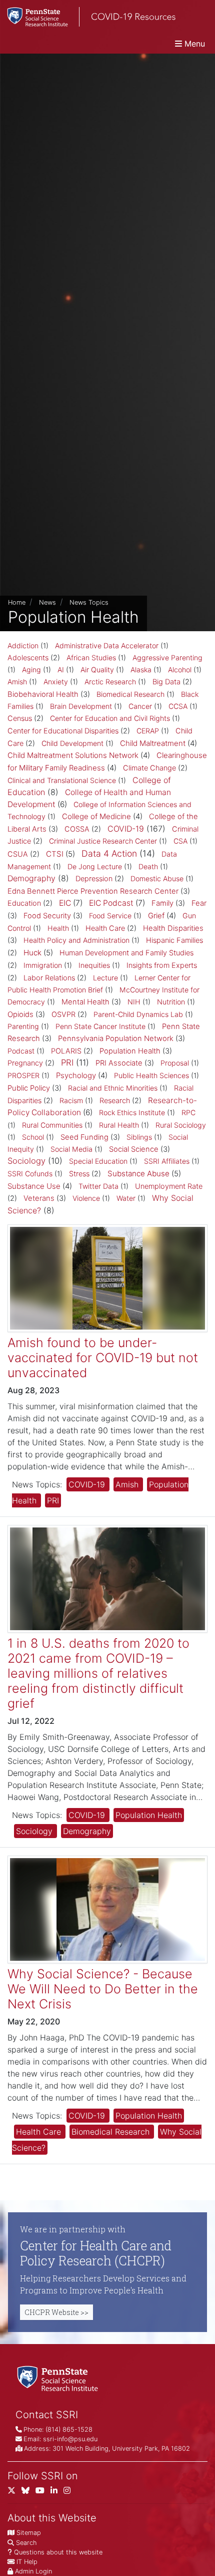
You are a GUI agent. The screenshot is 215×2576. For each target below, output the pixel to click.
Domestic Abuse (157, 878)
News (47, 602)
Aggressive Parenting (167, 658)
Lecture (105, 978)
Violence (86, 1198)
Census (20, 718)
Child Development (72, 743)
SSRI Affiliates (167, 1161)
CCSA (178, 706)
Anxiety (56, 682)
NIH (134, 1002)
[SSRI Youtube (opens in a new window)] (43, 2493)
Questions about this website (58, 2552)
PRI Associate (119, 1063)
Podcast (21, 1051)
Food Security (47, 916)
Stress (79, 1174)
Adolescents (28, 658)
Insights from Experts (162, 965)
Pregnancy (25, 1063)
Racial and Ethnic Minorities (113, 1088)
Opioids (20, 1014)
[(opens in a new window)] (28, 2493)
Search (26, 2543)
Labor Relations (49, 978)
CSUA (18, 854)
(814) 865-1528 (69, 2429)
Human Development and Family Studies (126, 953)
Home (17, 602)
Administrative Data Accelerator (107, 646)
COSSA (77, 829)
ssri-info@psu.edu (70, 2439)
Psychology (76, 1075)
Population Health (130, 1051)
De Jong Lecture (95, 866)
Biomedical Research (130, 694)
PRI (67, 1063)
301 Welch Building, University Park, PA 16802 (121, 2449)
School (33, 1137)
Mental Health (85, 1002)
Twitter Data (98, 1186)
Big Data (166, 682)
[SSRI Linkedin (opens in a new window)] (57, 2493)
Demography (31, 878)
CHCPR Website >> (56, 2312)
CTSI (55, 854)
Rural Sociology (181, 1125)
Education (24, 903)
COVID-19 (126, 829)
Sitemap (29, 2533)
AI (61, 670)
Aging (31, 670)
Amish (17, 682)
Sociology (26, 1161)
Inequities (94, 965)
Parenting (23, 1026)
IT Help (27, 2562)
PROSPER (23, 1075)
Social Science (134, 1149)
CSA (180, 841)
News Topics (89, 602)
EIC (65, 903)
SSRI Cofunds (30, 1174)
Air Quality (97, 670)
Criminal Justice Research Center (103, 841)
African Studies (91, 658)
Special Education (98, 1161)
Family (162, 903)
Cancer (140, 706)
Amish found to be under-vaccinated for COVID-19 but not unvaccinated (103, 1358)
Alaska (141, 670)
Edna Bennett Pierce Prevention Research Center (93, 891)
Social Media (71, 1149)
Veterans (39, 1198)
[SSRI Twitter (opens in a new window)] (14, 2493)
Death (148, 866)
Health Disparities (173, 928)
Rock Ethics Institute (132, 1112)
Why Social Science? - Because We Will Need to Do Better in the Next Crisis (103, 1989)
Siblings (139, 1137)
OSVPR (63, 1014)
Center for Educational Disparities (63, 731)
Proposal (175, 1063)
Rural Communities (52, 1125)
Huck (32, 953)
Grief (156, 916)
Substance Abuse (138, 1174)
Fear (199, 903)
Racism (71, 1100)
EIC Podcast (111, 903)
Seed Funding (84, 1137)
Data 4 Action (109, 853)
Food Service (110, 916)
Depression (94, 879)
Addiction (23, 646)
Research (115, 1101)
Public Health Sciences (151, 1075)
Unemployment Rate (169, 1186)
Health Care (105, 928)
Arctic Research (110, 682)
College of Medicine (96, 816)
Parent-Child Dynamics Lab (138, 1014)
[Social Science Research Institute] (59, 2378)
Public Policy (29, 1088)
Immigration (43, 965)
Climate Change (149, 768)
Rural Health (119, 1125)
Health (58, 928)
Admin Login (33, 2571)
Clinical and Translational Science (62, 780)
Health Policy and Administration (76, 940)
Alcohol (180, 670)
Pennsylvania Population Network (116, 1039)
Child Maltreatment (153, 743)
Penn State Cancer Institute (100, 1026)
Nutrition (171, 1002)
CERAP (148, 731)
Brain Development (81, 706)
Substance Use (34, 1186)
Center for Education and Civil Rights (110, 718)
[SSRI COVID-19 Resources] (88, 17)
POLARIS (66, 1051)
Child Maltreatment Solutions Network (73, 755)
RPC (188, 1112)
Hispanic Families (174, 940)
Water (126, 1198)
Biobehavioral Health (43, 694)
